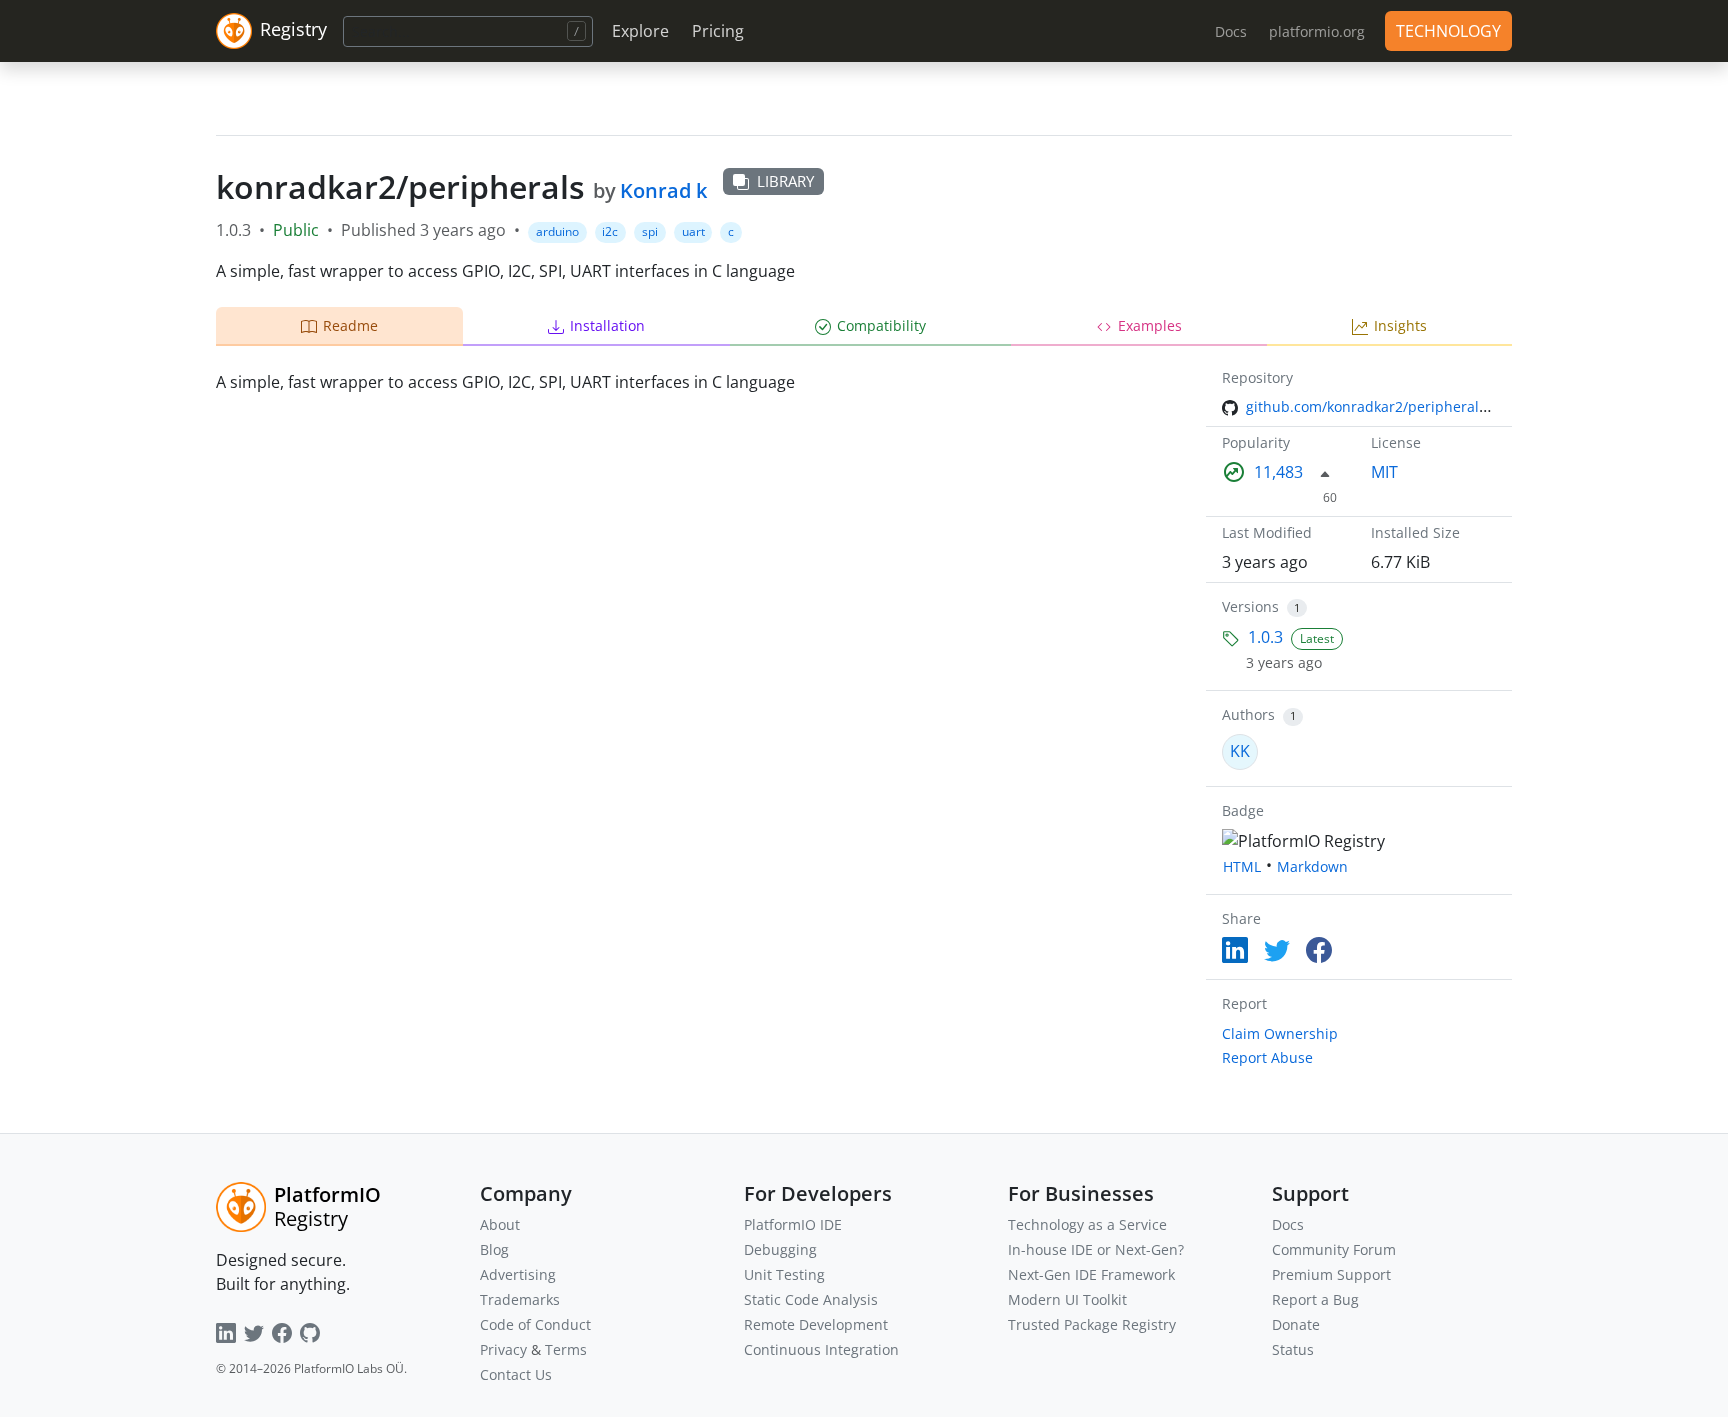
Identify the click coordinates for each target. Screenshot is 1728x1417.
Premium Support (1331, 1274)
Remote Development (816, 1324)
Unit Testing (784, 1274)
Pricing (718, 31)
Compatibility (881, 325)
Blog (494, 1249)
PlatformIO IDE (793, 1224)
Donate (1296, 1324)
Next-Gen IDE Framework (1091, 1274)
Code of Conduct (535, 1324)
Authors (1248, 714)
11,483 (1278, 472)
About (500, 1224)
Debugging (780, 1249)
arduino (557, 231)
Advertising (518, 1274)
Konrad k (663, 190)
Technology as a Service (1087, 1224)
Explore (640, 31)
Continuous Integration (821, 1349)
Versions (1250, 606)
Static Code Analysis (811, 1299)
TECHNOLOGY (1448, 31)
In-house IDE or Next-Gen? (1096, 1249)
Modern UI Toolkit (1067, 1299)
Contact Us (516, 1374)
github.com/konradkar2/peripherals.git (1376, 406)
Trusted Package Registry (1092, 1324)
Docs (1288, 1224)
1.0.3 (1265, 637)
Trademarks (520, 1299)
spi (650, 231)
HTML (1242, 866)
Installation (607, 325)
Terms (566, 1349)
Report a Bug (1315, 1299)
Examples (1150, 325)
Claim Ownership (1280, 1033)
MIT (1384, 472)
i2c (610, 231)
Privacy (503, 1349)
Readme (350, 325)
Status (1293, 1349)
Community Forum (1334, 1249)
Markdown (1312, 866)
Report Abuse (1267, 1057)
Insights (1400, 325)
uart (693, 231)
